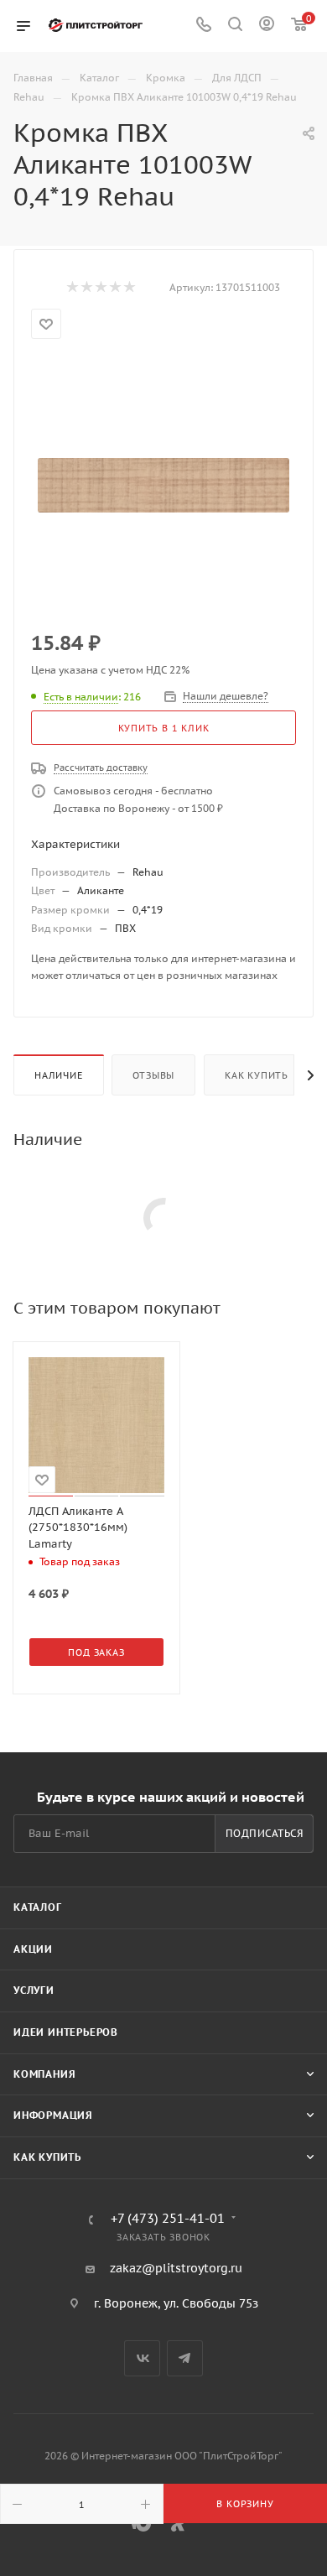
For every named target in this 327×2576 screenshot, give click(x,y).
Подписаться (265, 1833)
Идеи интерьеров (66, 2032)
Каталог (38, 1907)
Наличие (59, 1075)
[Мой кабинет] (267, 26)
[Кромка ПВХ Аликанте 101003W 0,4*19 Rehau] (163, 486)
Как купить (257, 1075)
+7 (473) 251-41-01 (168, 2219)
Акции (33, 1949)
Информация (53, 2115)
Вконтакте (142, 2358)
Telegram (185, 2358)
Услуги (34, 1990)
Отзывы (153, 1075)
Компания (44, 2074)
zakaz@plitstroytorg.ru (176, 2268)
